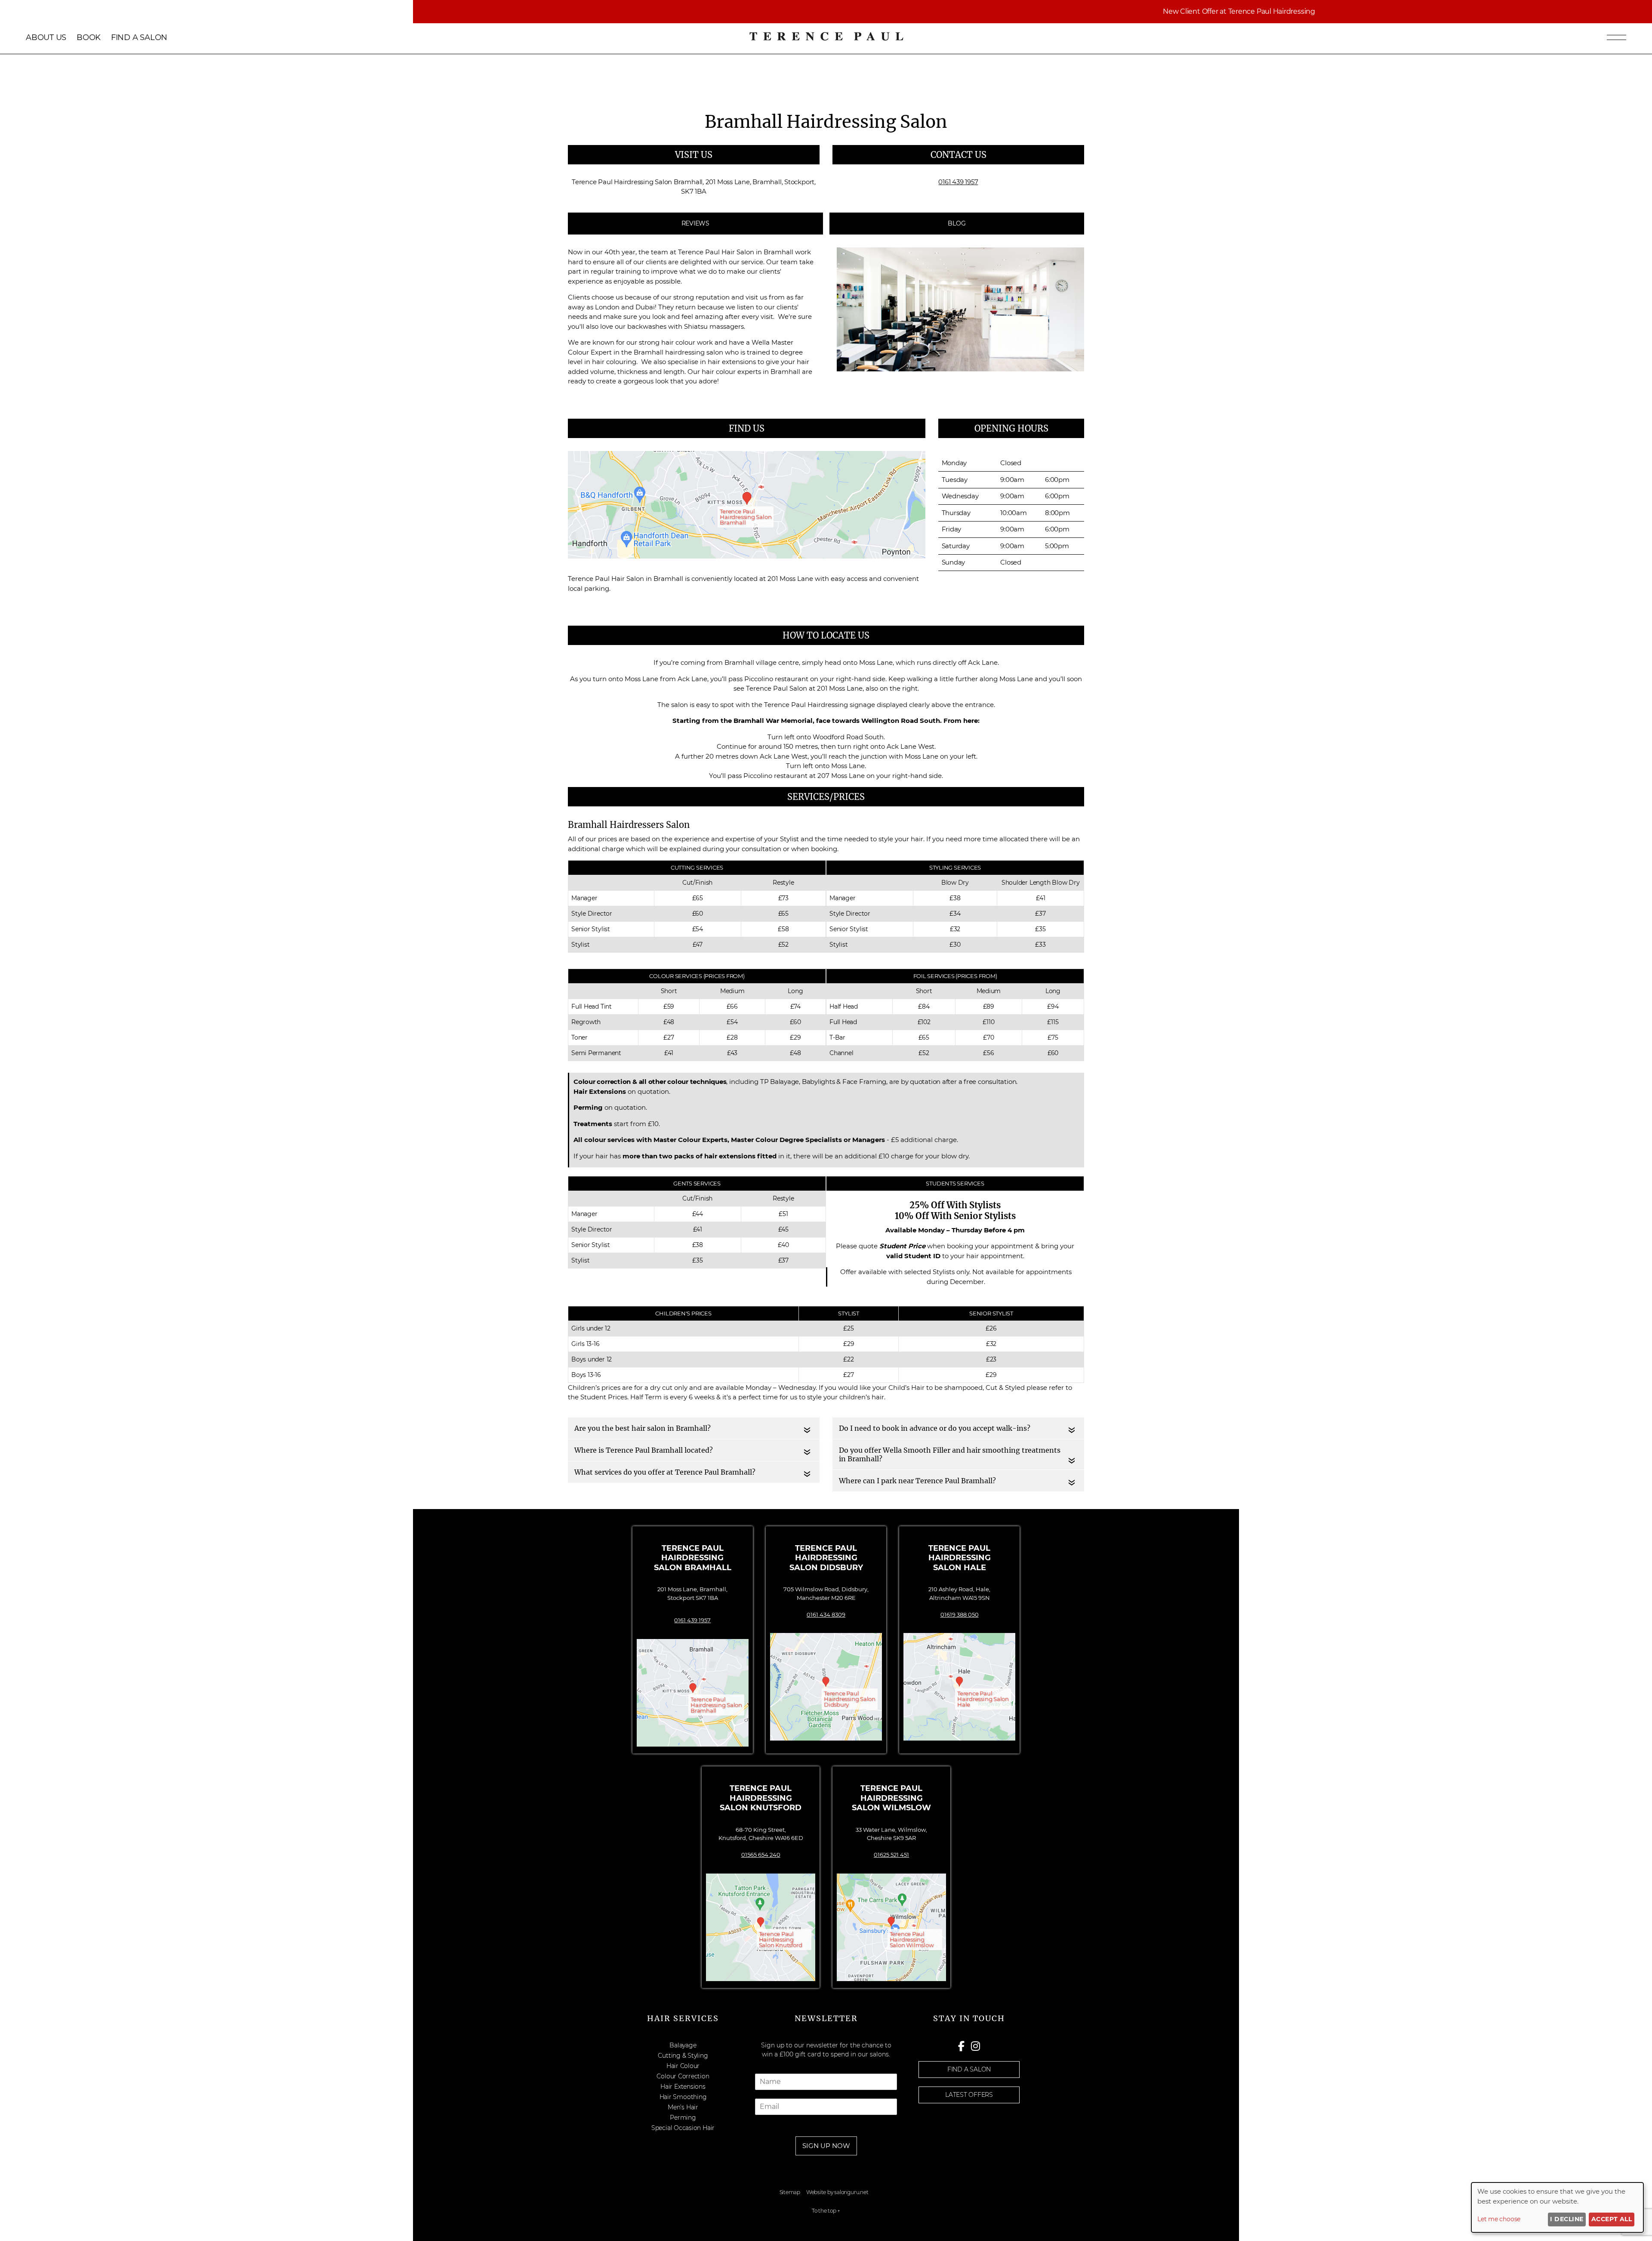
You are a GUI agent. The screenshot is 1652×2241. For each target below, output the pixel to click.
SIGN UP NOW (826, 2146)
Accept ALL (1612, 2219)
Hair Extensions (683, 2087)
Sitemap (790, 2192)
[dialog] (1557, 2207)
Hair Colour (683, 2066)
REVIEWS (695, 223)
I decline (1567, 2219)
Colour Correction (683, 2076)
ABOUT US (46, 37)
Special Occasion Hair (683, 2128)
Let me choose (1499, 2219)
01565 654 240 (761, 1855)
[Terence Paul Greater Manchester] (826, 40)
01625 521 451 (891, 1855)
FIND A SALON (139, 37)
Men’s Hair (683, 2107)
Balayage (683, 2045)
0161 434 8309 (826, 1614)
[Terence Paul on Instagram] (975, 2046)
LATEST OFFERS (969, 2095)
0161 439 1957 (692, 1620)
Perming (683, 2118)
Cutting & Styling (683, 2056)
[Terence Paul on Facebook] (963, 2046)
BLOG (957, 223)
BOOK (89, 37)
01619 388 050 (960, 1614)
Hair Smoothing (683, 2097)
